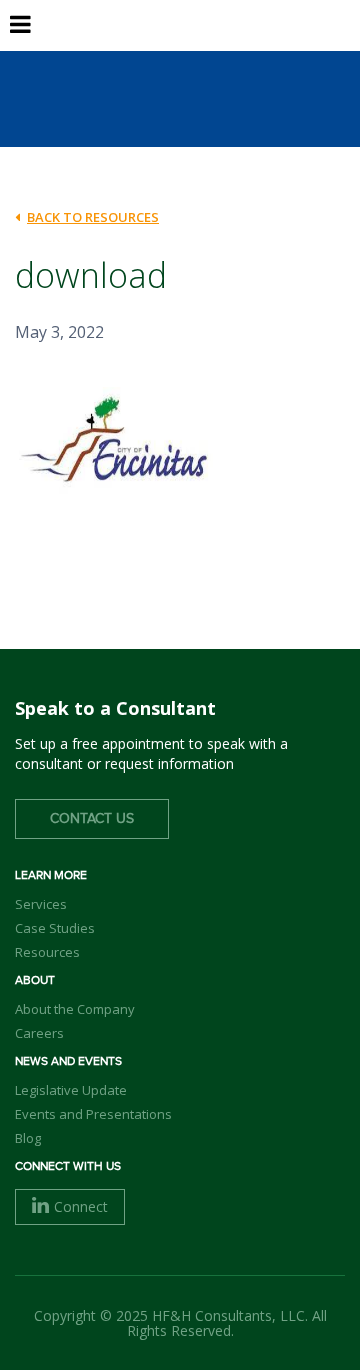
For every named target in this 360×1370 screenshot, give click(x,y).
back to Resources (93, 217)
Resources (47, 952)
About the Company (75, 1009)
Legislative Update (71, 1090)
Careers (39, 1033)
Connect (81, 1206)
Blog (28, 1138)
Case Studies (55, 928)
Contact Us (92, 819)
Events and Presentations (93, 1114)
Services (41, 904)
